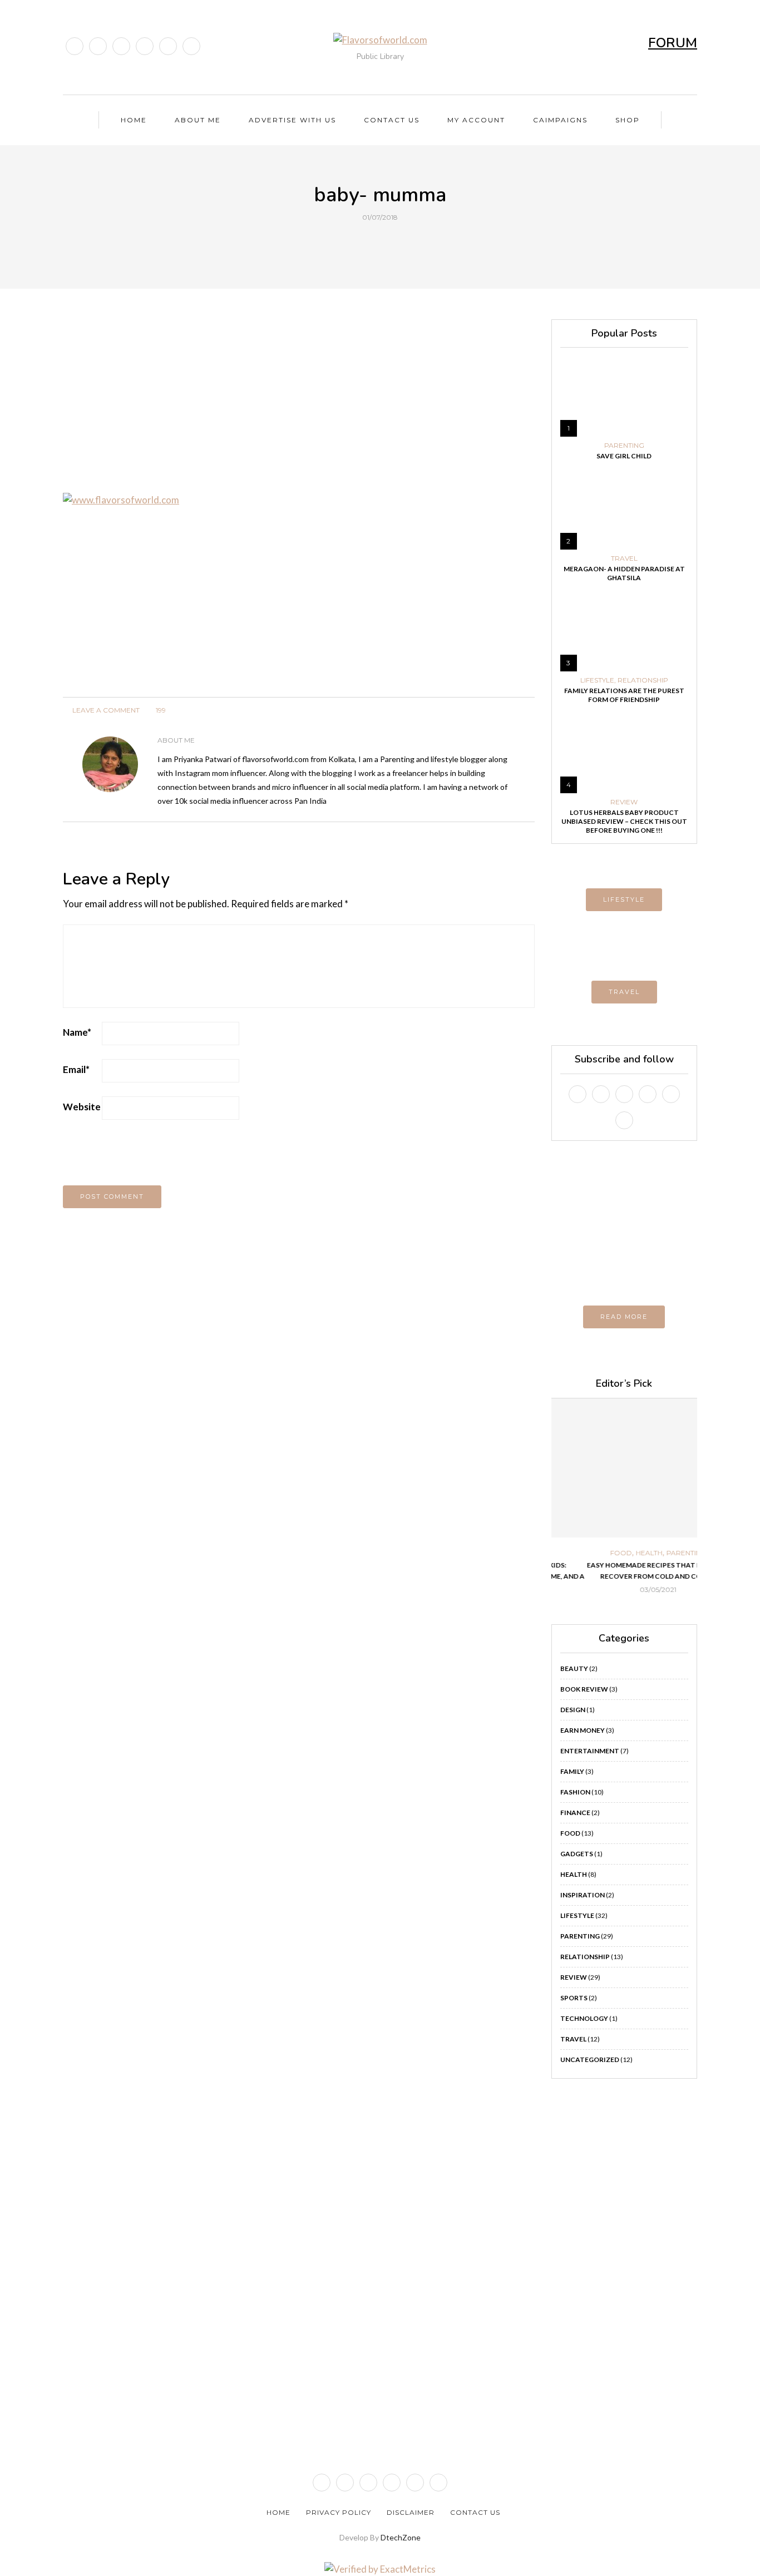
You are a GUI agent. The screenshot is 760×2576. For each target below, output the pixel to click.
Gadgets (577, 1854)
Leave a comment (105, 710)
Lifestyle (597, 680)
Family (572, 1771)
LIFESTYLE (624, 899)
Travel (624, 558)
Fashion (575, 1792)
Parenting (624, 446)
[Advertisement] (299, 397)
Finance (575, 1813)
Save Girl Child (624, 456)
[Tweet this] (373, 243)
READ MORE (624, 1317)
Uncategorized (590, 2060)
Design (573, 1710)
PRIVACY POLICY (339, 2512)
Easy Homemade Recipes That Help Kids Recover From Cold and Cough (624, 1571)
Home (134, 120)
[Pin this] (401, 243)
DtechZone (401, 2537)
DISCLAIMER (411, 2512)
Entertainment (590, 1751)
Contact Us (475, 2512)
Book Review (584, 1689)
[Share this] (359, 243)
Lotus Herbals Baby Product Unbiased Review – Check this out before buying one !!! (624, 821)
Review (624, 802)
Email (76, 1069)
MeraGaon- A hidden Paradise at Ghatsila (624, 573)
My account (476, 120)
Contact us (392, 120)
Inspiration (583, 1895)
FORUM (673, 43)
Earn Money (583, 1730)
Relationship (643, 680)
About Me (198, 120)
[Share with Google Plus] (387, 243)
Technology (584, 2018)
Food (587, 1553)
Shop (628, 120)
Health (615, 1553)
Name (77, 1032)
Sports (574, 1998)
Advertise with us (292, 120)
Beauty (574, 1668)
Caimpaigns (560, 120)
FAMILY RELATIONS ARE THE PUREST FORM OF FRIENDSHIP (624, 695)
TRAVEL (624, 992)
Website (82, 1107)
